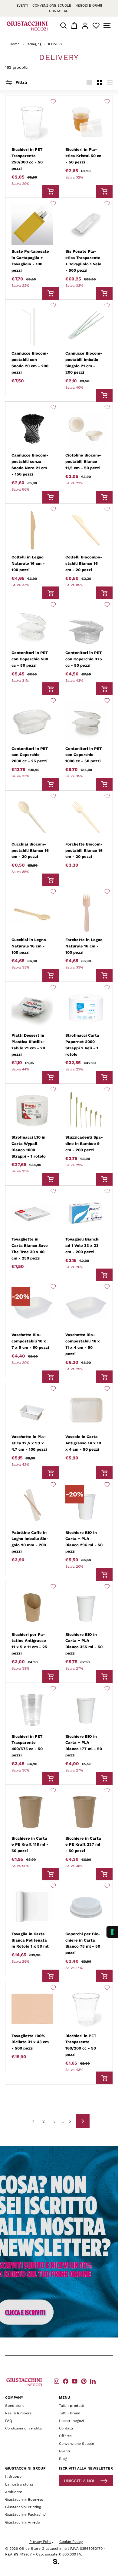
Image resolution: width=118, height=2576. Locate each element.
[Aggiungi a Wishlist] (53, 101)
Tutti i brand (70, 2413)
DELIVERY (54, 44)
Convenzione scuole (52, 6)
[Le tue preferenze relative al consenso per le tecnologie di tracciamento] (112, 1932)
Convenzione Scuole (77, 2444)
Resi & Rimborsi (19, 2413)
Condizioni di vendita (23, 2428)
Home (15, 44)
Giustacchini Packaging (25, 2514)
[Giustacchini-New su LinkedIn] (93, 2381)
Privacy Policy (41, 2542)
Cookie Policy (71, 2542)
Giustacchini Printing (23, 2507)
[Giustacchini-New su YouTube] (75, 2381)
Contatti (66, 2428)
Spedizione (15, 2406)
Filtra (21, 82)
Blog (63, 2459)
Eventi (22, 6)
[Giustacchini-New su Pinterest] (84, 2381)
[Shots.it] (59, 2562)
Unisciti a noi (79, 2481)
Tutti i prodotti (72, 2406)
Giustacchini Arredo (23, 2522)
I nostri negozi (71, 2421)
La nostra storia (19, 2484)
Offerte (65, 2436)
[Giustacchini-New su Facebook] (66, 2381)
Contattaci (59, 11)
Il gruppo (13, 2476)
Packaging (33, 44)
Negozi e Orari (89, 6)
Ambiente (14, 2492)
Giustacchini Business (24, 2499)
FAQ (9, 2421)
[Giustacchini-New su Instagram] (57, 2381)
